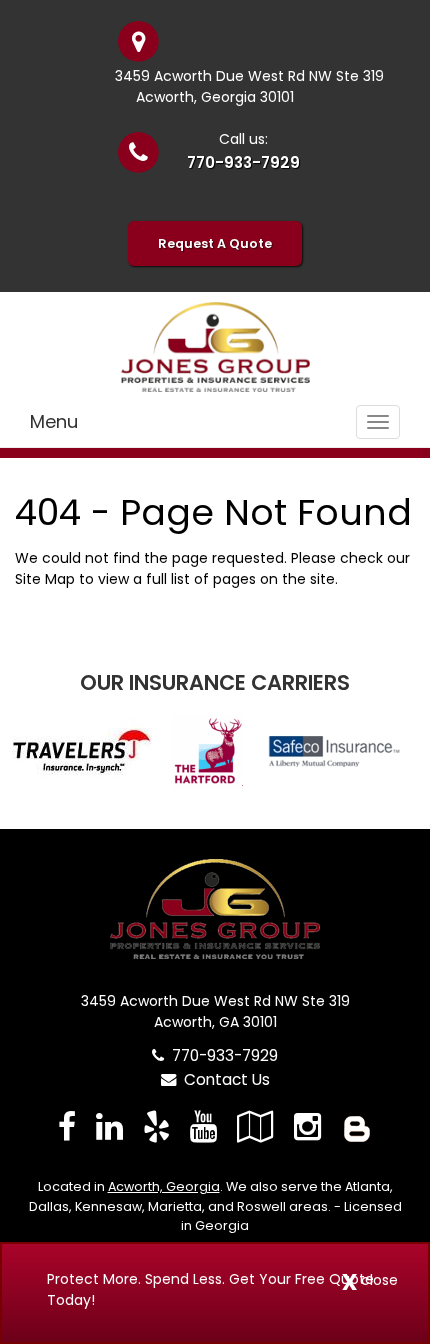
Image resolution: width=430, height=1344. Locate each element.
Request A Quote (215, 243)
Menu (54, 421)
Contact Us (223, 1079)
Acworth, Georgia (164, 1186)
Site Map (45, 579)
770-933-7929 (243, 162)
